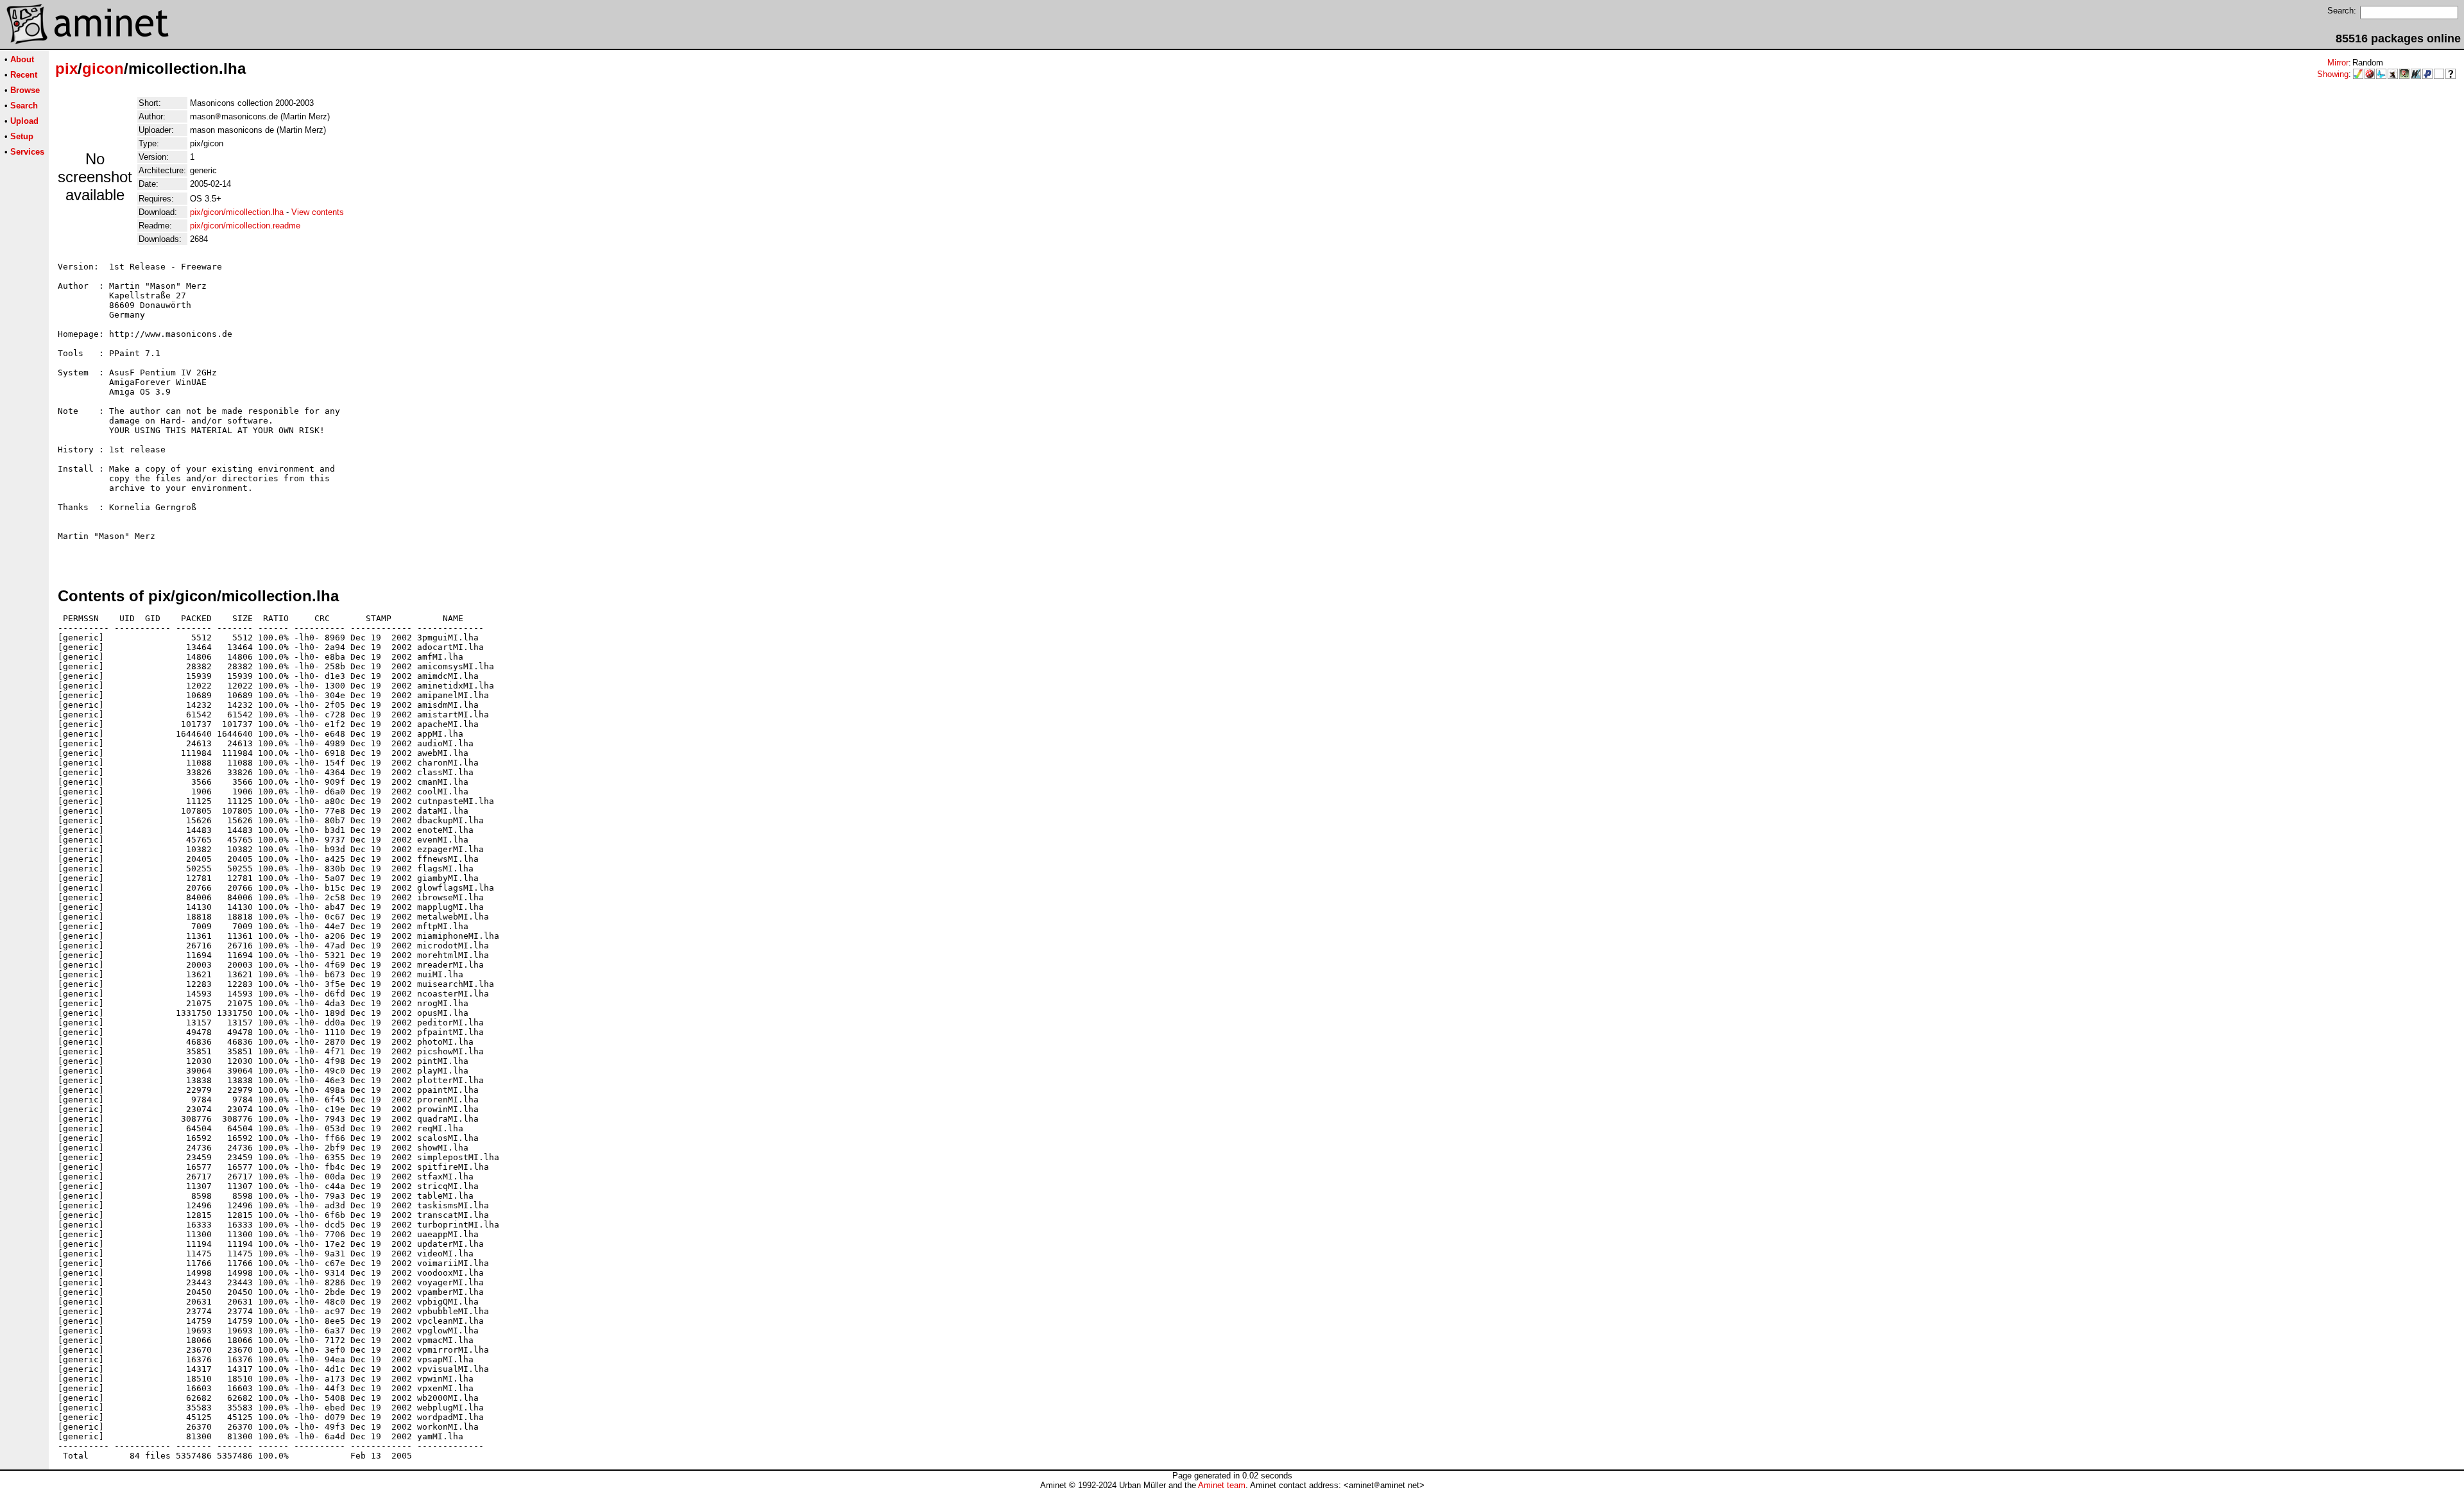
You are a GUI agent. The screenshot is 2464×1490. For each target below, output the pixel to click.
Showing (2333, 74)
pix (66, 68)
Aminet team (1222, 1485)
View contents (318, 212)
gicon (103, 68)
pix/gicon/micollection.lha (237, 212)
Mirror (2338, 63)
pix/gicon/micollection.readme (245, 226)
